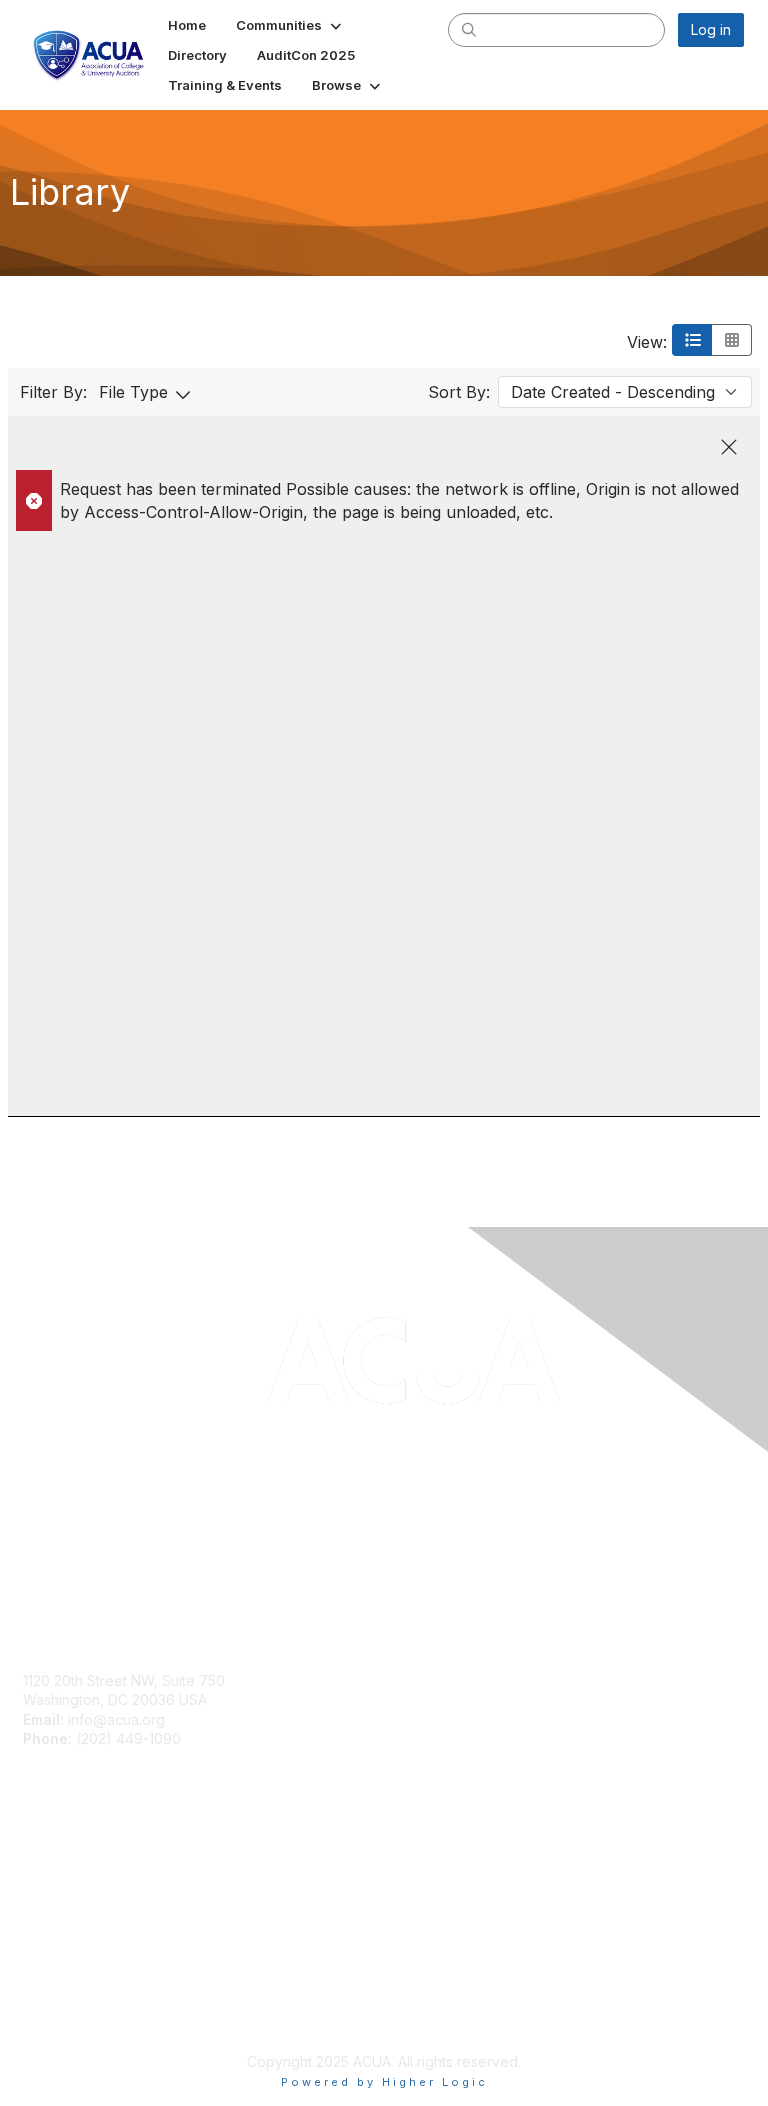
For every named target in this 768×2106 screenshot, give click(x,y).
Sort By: (459, 392)
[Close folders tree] (729, 447)
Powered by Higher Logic (384, 2082)
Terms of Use (67, 2011)
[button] (290, 25)
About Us (53, 1992)
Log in (711, 29)
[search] (469, 29)
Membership (64, 1860)
